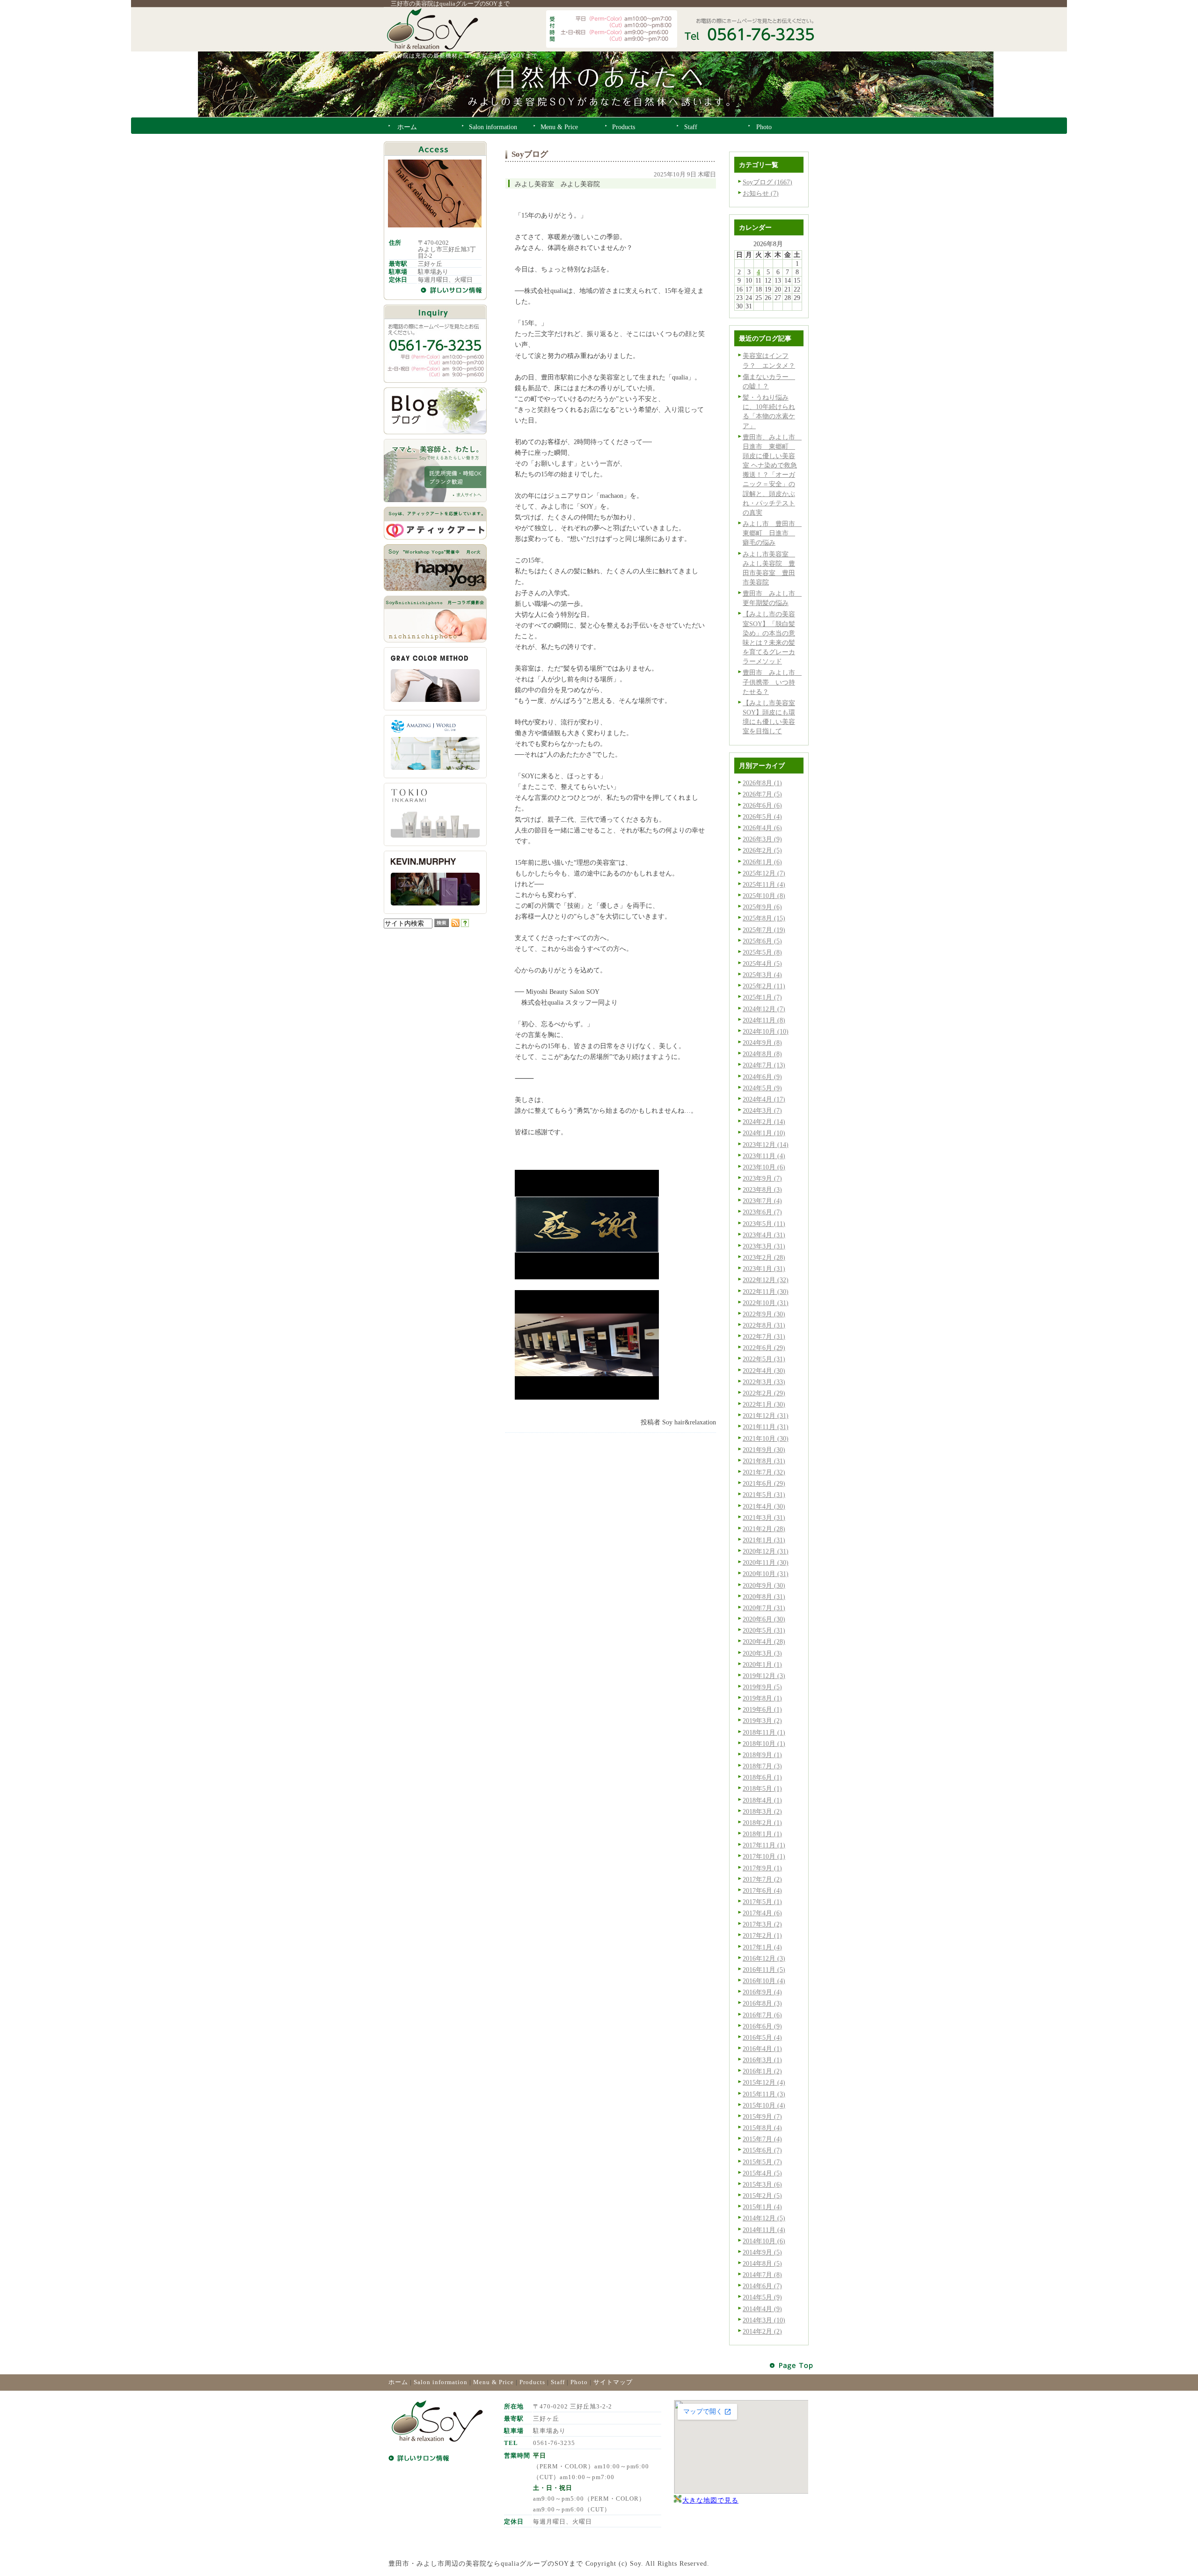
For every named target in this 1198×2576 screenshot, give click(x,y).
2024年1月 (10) (764, 1133)
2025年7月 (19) (764, 930)
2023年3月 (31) (764, 1246)
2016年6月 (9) (762, 2026)
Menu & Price (493, 2382)
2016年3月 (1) (762, 2060)
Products (532, 2382)
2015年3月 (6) (762, 2184)
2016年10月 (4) (764, 1981)
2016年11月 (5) (764, 1970)
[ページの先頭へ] (792, 2366)
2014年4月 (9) (762, 2309)
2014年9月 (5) (762, 2252)
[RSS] (455, 925)
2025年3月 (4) (762, 975)
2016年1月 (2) (762, 2071)
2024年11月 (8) (764, 1020)
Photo (579, 2382)
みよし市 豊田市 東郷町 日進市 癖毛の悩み (772, 533)
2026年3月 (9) (762, 839)
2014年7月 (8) (762, 2275)
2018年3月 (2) (762, 1811)
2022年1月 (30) (764, 1404)
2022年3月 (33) (764, 1382)
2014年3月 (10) (764, 2320)
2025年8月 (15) (764, 918)
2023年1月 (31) (764, 1269)
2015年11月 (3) (764, 2094)
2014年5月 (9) (762, 2297)
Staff (558, 2382)
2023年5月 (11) (764, 1224)
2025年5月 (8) (762, 952)
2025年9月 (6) (762, 907)
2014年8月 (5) (762, 2263)
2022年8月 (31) (764, 1325)
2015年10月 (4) (764, 2105)
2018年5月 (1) (762, 1788)
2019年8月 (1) (762, 1698)
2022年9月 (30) (764, 1314)
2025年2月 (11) (764, 986)
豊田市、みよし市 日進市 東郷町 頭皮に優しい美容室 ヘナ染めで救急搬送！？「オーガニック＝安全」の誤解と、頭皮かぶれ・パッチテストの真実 (772, 475)
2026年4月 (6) (762, 828)
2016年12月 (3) (764, 1958)
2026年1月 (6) (762, 862)
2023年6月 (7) (762, 1212)
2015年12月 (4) (764, 2082)
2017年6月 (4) (762, 1890)
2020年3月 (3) (762, 1653)
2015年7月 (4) (762, 2139)
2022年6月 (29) (764, 1348)
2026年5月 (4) (762, 817)
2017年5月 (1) (762, 1902)
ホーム (398, 2382)
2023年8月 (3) (762, 1189)
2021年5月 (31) (764, 1495)
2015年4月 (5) (762, 2173)
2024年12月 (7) (764, 1009)
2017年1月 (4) (762, 1947)
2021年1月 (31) (764, 1540)
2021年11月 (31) (766, 1427)
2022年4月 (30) (764, 1371)
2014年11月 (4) (764, 2230)
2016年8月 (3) (762, 2003)
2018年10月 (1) (764, 1744)
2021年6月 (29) (764, 1483)
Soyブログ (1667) (767, 182)
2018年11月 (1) (764, 1732)
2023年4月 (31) (764, 1235)
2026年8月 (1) (762, 783)
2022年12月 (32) (766, 1280)
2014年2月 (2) (762, 2331)
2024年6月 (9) (762, 1077)
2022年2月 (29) (764, 1393)
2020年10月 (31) (766, 1574)
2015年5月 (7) (762, 2162)
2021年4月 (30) (764, 1506)
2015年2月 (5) (762, 2196)
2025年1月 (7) (762, 997)
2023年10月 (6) (764, 1167)
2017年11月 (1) (764, 1845)
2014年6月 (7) (762, 2286)
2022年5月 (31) (764, 1359)
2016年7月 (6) (762, 2015)
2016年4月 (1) (762, 2049)
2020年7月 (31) (764, 1608)
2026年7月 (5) (762, 794)
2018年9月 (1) (762, 1755)
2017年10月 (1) (764, 1856)
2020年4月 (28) (764, 1642)
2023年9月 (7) (762, 1178)
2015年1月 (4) (762, 2207)
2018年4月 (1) (762, 1800)
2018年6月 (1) (762, 1777)
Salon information (441, 2382)
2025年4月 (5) (762, 963)
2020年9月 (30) (764, 1585)
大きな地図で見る (710, 2500)
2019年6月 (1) (762, 1709)
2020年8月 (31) (764, 1597)
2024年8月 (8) (762, 1054)
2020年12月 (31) (766, 1551)
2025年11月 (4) (764, 884)
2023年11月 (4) (764, 1156)
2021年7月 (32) (764, 1472)
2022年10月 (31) (766, 1303)
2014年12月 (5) (764, 2218)
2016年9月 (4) (762, 1992)
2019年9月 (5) (762, 1687)
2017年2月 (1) (762, 1935)
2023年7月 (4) (762, 1201)
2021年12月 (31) (766, 1416)
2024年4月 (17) (764, 1099)
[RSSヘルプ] (465, 925)
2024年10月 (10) (766, 1031)
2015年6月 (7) (762, 2150)
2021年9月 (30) (764, 1450)
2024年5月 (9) (762, 1088)
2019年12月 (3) (764, 1676)
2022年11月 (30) (766, 1292)
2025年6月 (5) (762, 941)
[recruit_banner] (435, 500)
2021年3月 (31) (764, 1518)
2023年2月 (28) (764, 1257)
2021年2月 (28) (764, 1529)
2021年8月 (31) (764, 1461)
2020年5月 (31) (764, 1630)
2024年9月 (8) (762, 1043)
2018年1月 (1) (762, 1834)
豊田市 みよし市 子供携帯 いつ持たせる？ (772, 682)
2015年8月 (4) (762, 2128)
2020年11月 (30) (766, 1562)
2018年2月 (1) (762, 1823)
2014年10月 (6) (764, 2241)
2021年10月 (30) (766, 1438)
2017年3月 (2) (762, 1924)
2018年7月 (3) (762, 1766)
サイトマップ (613, 2382)
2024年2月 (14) (764, 1122)
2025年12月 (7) (764, 873)
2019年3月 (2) (762, 1721)
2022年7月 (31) (764, 1336)
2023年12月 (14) (766, 1145)
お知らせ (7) (761, 193)
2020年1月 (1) (762, 1664)
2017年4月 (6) (762, 1913)
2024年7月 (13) (764, 1065)
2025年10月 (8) (764, 896)
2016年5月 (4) (762, 2037)
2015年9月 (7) (762, 2116)
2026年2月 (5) (762, 850)
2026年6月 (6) (762, 805)
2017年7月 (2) (762, 1879)
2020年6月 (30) (764, 1619)
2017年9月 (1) (762, 1868)
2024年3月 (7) (762, 1110)
